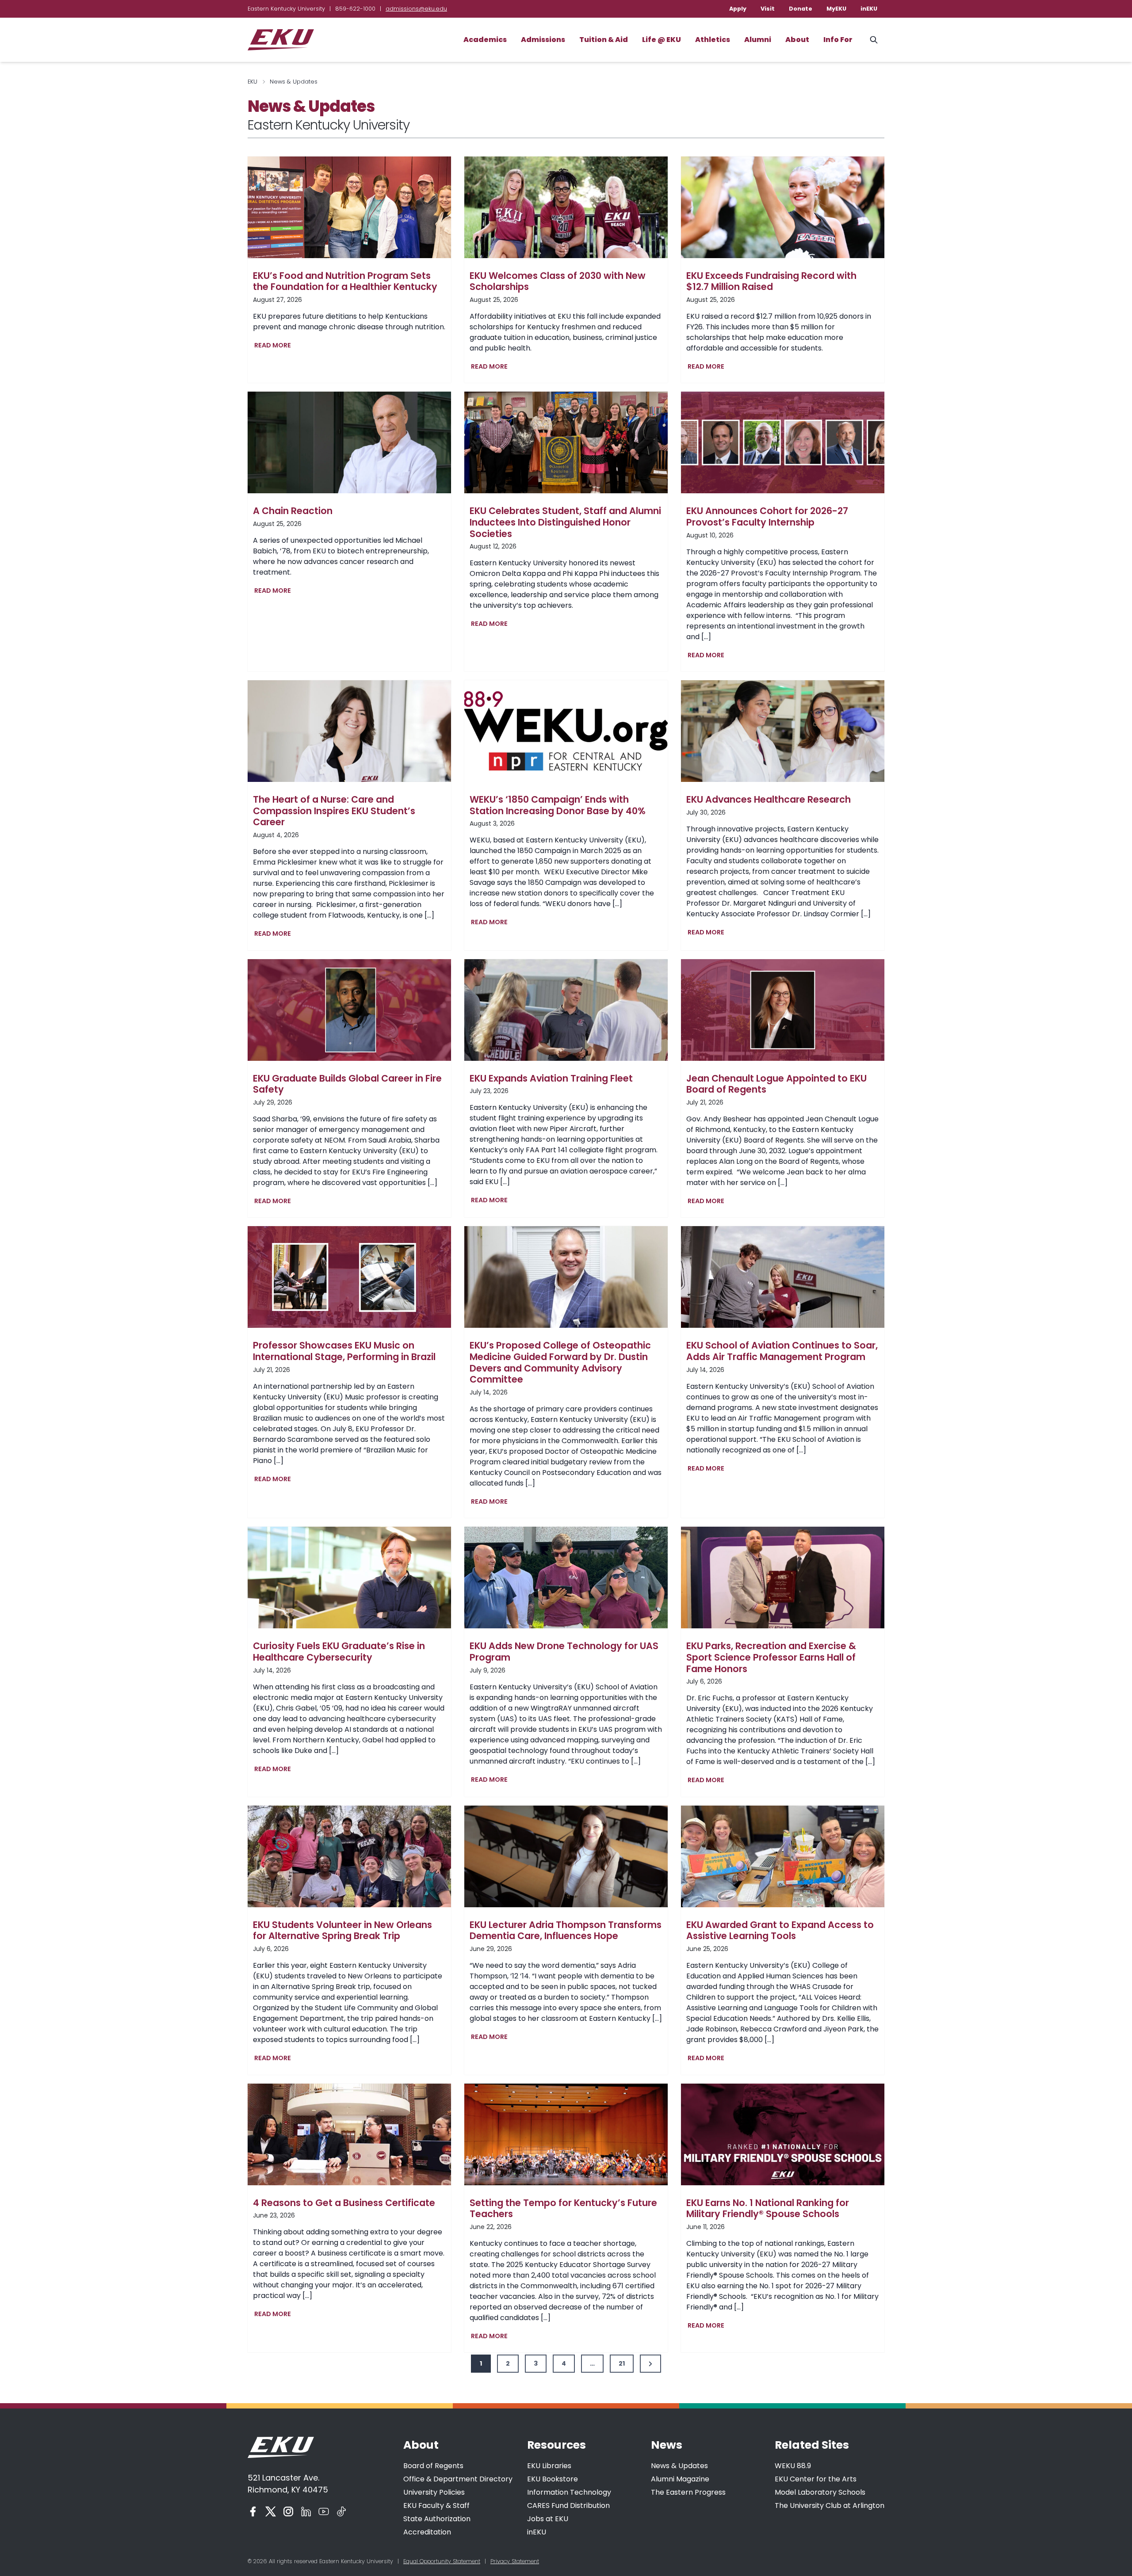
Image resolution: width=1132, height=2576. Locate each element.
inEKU (869, 9)
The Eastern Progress (688, 2492)
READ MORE (274, 346)
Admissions (543, 40)
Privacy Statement (515, 2561)
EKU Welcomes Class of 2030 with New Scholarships (558, 281)
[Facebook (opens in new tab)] (253, 2511)
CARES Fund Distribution (568, 2506)
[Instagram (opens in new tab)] (288, 2511)
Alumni (758, 40)
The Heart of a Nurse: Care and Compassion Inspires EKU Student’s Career (334, 811)
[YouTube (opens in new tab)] (324, 2511)
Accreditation (427, 2532)
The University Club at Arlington (830, 2506)
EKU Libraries (549, 2466)
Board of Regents (433, 2466)
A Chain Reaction (293, 511)
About (797, 40)
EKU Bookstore (553, 2479)
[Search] (874, 40)
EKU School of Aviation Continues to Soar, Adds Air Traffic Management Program (782, 1351)
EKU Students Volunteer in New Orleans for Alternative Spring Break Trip (342, 1930)
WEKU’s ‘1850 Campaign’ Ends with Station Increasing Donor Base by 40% (558, 805)
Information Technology (569, 2492)
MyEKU (836, 9)
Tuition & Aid (604, 40)
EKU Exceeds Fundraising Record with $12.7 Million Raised (771, 281)
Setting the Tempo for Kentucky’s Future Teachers (563, 2208)
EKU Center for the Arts (816, 2479)
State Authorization (437, 2519)
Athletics (713, 40)
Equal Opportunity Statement (442, 2561)
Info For (838, 40)
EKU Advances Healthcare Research (769, 800)
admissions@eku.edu (416, 9)
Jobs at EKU (548, 2519)
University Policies (434, 2492)
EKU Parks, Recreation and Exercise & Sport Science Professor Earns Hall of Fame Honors (771, 1657)
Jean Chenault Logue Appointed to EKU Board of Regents (776, 1084)
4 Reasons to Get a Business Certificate (344, 2203)
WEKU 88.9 (793, 2466)
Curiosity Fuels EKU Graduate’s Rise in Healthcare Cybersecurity (339, 1652)
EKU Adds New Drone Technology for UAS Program (564, 1652)
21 (622, 2363)
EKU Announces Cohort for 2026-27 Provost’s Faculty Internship (767, 516)
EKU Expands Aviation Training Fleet (551, 1078)
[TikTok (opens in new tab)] (341, 2511)
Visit (768, 9)
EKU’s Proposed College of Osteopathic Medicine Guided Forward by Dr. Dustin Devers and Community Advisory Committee (560, 1362)
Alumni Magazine (680, 2479)
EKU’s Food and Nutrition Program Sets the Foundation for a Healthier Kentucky (345, 281)
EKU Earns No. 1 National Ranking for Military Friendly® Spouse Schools (768, 2208)
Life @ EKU (662, 40)
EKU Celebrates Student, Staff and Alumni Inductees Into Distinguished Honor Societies (565, 522)
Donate (801, 9)
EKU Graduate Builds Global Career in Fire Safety (347, 1084)
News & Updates (679, 2466)
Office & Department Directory (458, 2479)
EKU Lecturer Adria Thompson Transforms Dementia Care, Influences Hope (566, 1930)
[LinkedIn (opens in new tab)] (306, 2511)
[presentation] (349, 207)
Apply (738, 9)
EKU (252, 82)
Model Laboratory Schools (820, 2492)
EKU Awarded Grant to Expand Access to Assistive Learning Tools (780, 1930)
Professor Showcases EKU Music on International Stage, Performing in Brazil (344, 1351)
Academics (485, 40)
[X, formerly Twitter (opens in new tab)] (271, 2511)
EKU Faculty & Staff (436, 2506)
